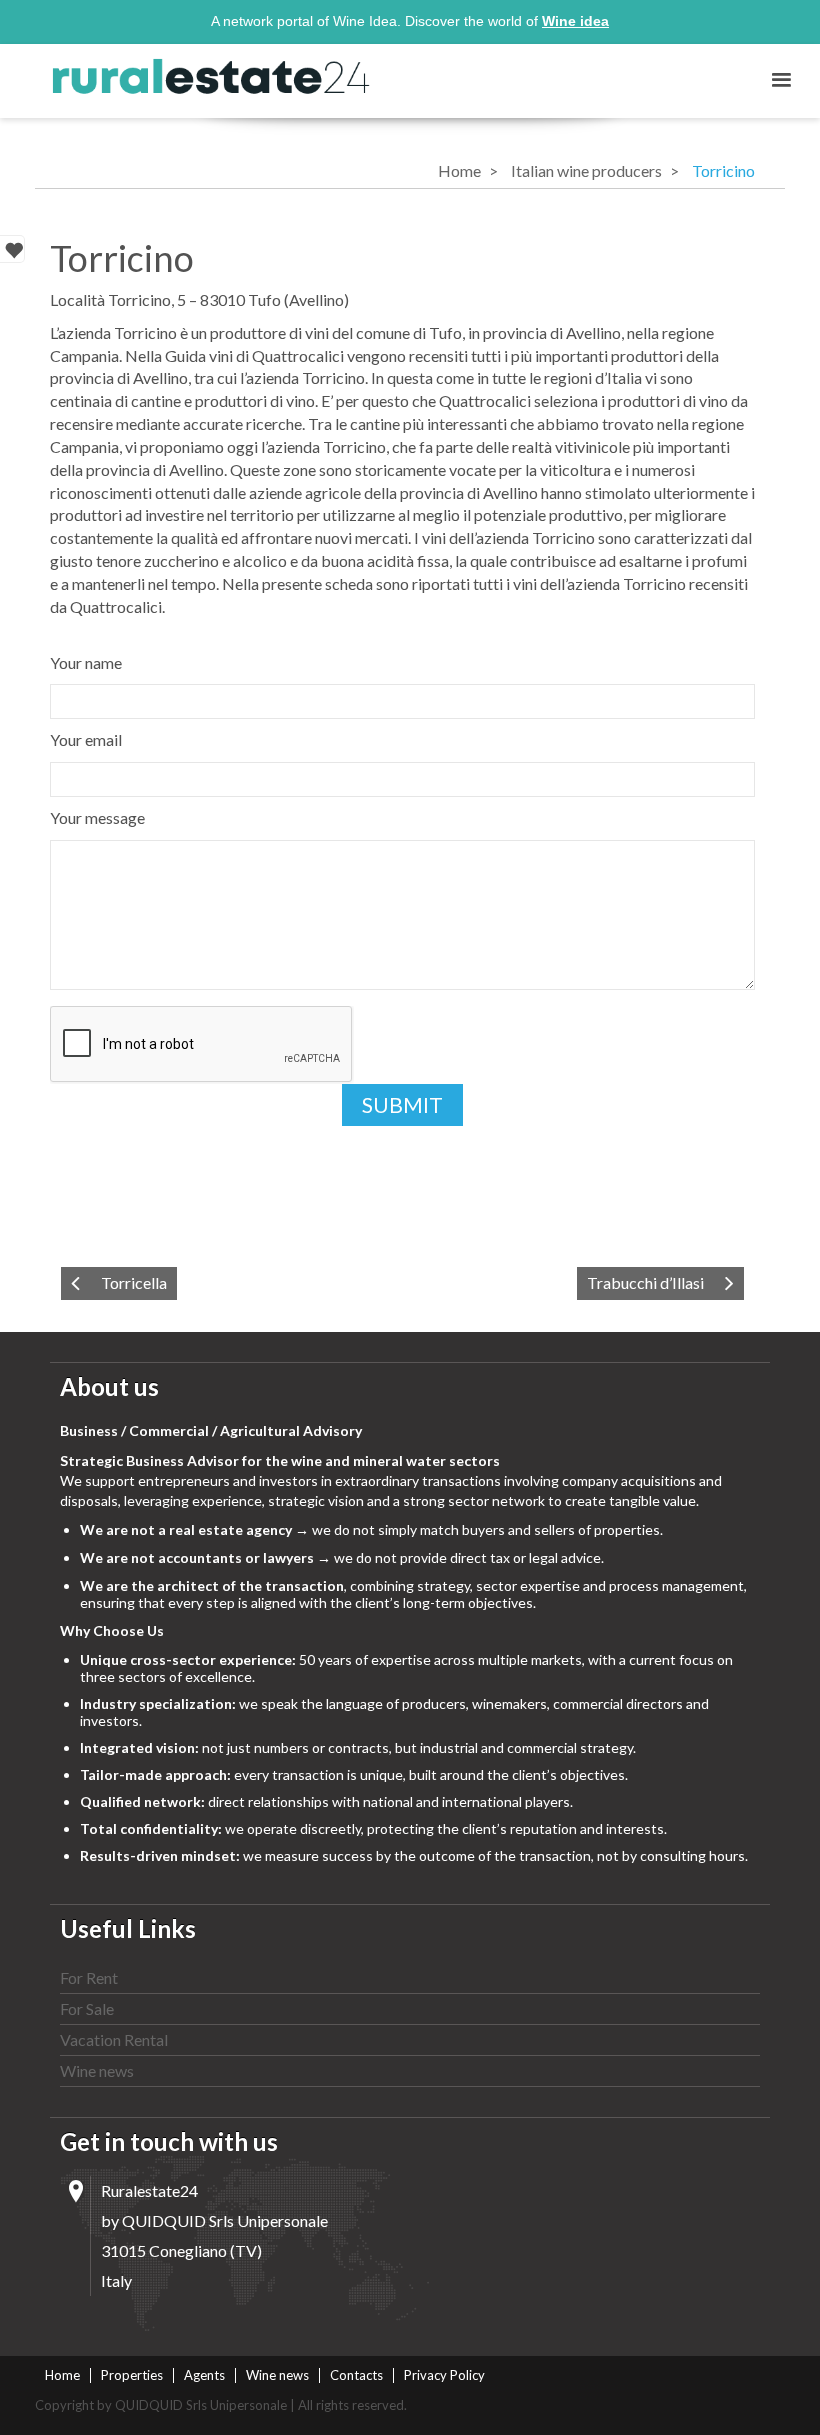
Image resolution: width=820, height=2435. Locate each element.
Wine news (97, 2070)
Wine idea (575, 21)
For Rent (89, 1977)
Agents (204, 2375)
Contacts (356, 2375)
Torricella (134, 1282)
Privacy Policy (444, 2375)
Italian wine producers (586, 170)
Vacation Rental (114, 2039)
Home (459, 170)
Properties (132, 2375)
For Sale (87, 2008)
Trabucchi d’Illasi (645, 1282)
